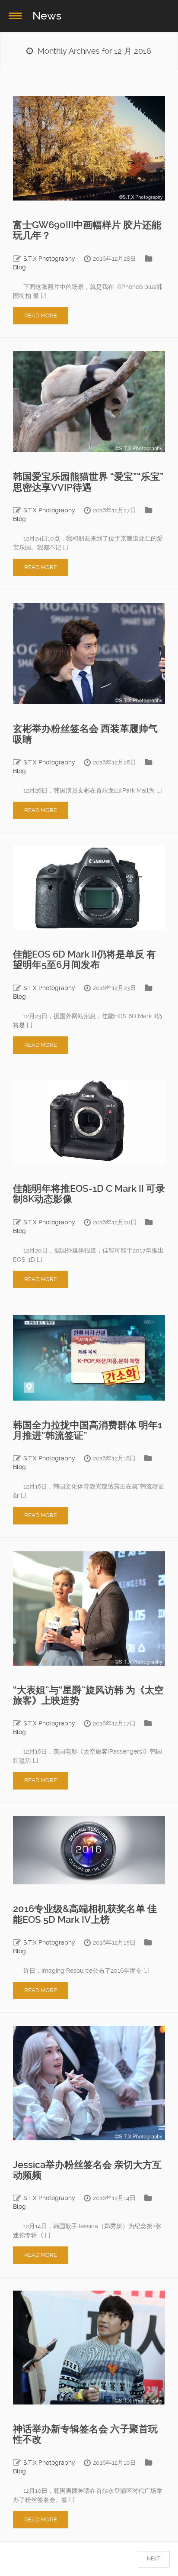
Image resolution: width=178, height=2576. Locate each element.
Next (145, 2559)
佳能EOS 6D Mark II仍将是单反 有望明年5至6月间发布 (84, 960)
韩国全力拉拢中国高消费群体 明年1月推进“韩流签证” (87, 1430)
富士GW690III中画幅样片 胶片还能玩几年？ (87, 230)
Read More (41, 316)
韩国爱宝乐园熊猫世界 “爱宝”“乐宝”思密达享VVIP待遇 (88, 482)
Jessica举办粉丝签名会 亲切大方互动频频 (87, 2170)
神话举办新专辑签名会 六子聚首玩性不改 (85, 2434)
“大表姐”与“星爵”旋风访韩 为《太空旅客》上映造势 (88, 1695)
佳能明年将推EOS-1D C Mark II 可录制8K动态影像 (89, 1194)
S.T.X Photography (49, 259)
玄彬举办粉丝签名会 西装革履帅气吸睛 (85, 734)
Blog (19, 267)
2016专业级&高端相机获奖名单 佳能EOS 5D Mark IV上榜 (85, 1914)
